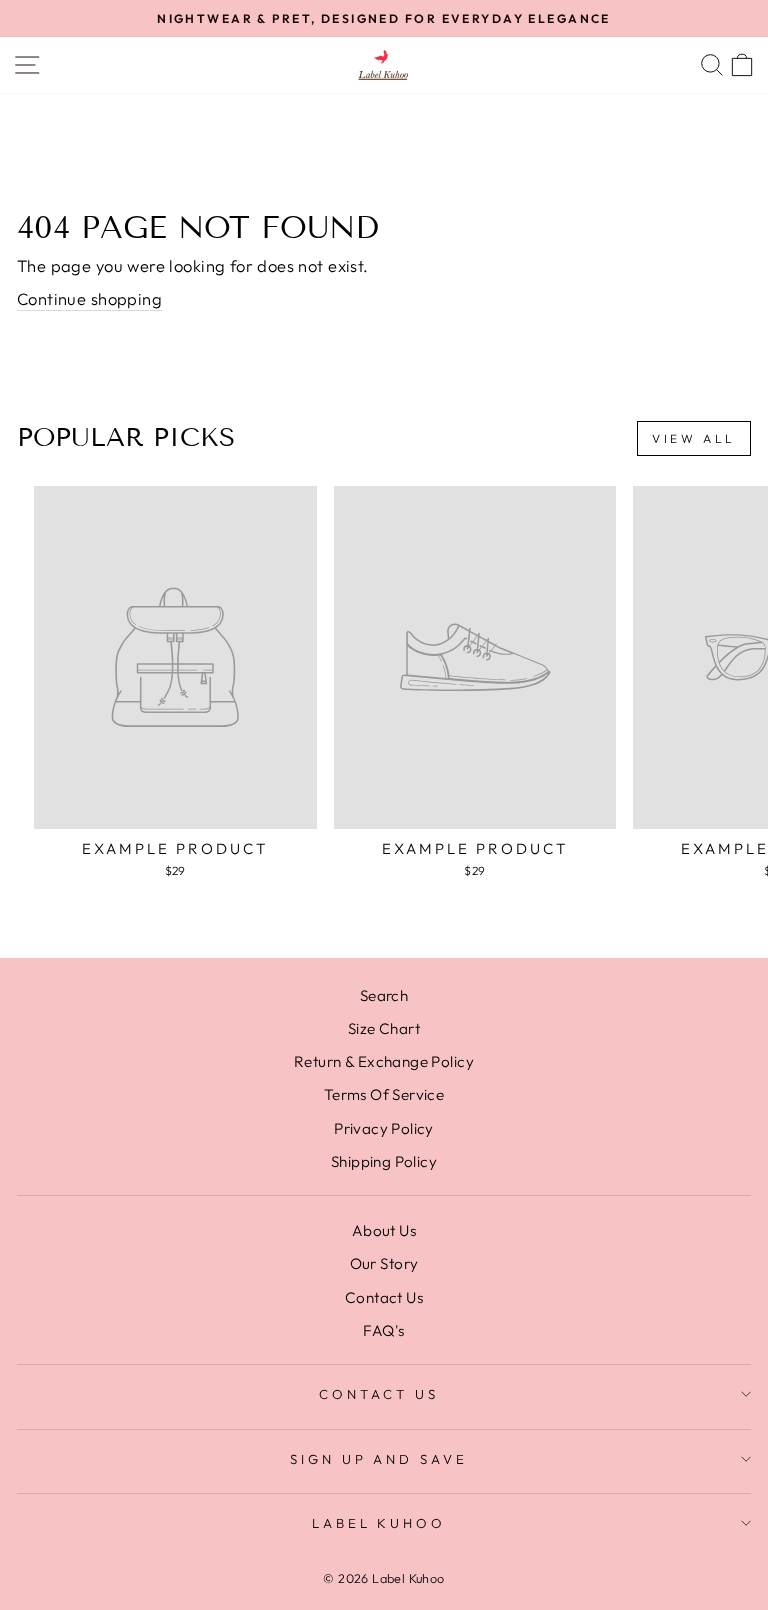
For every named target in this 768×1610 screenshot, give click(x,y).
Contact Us (384, 1297)
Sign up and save (379, 1459)
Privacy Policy (384, 1128)
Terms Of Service (384, 1094)
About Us (384, 1230)
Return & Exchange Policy (384, 1061)
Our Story (384, 1263)
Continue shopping (89, 298)
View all (694, 438)
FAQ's (383, 1330)
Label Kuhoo (379, 1523)
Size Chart (384, 1028)
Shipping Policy (384, 1161)
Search (384, 995)
